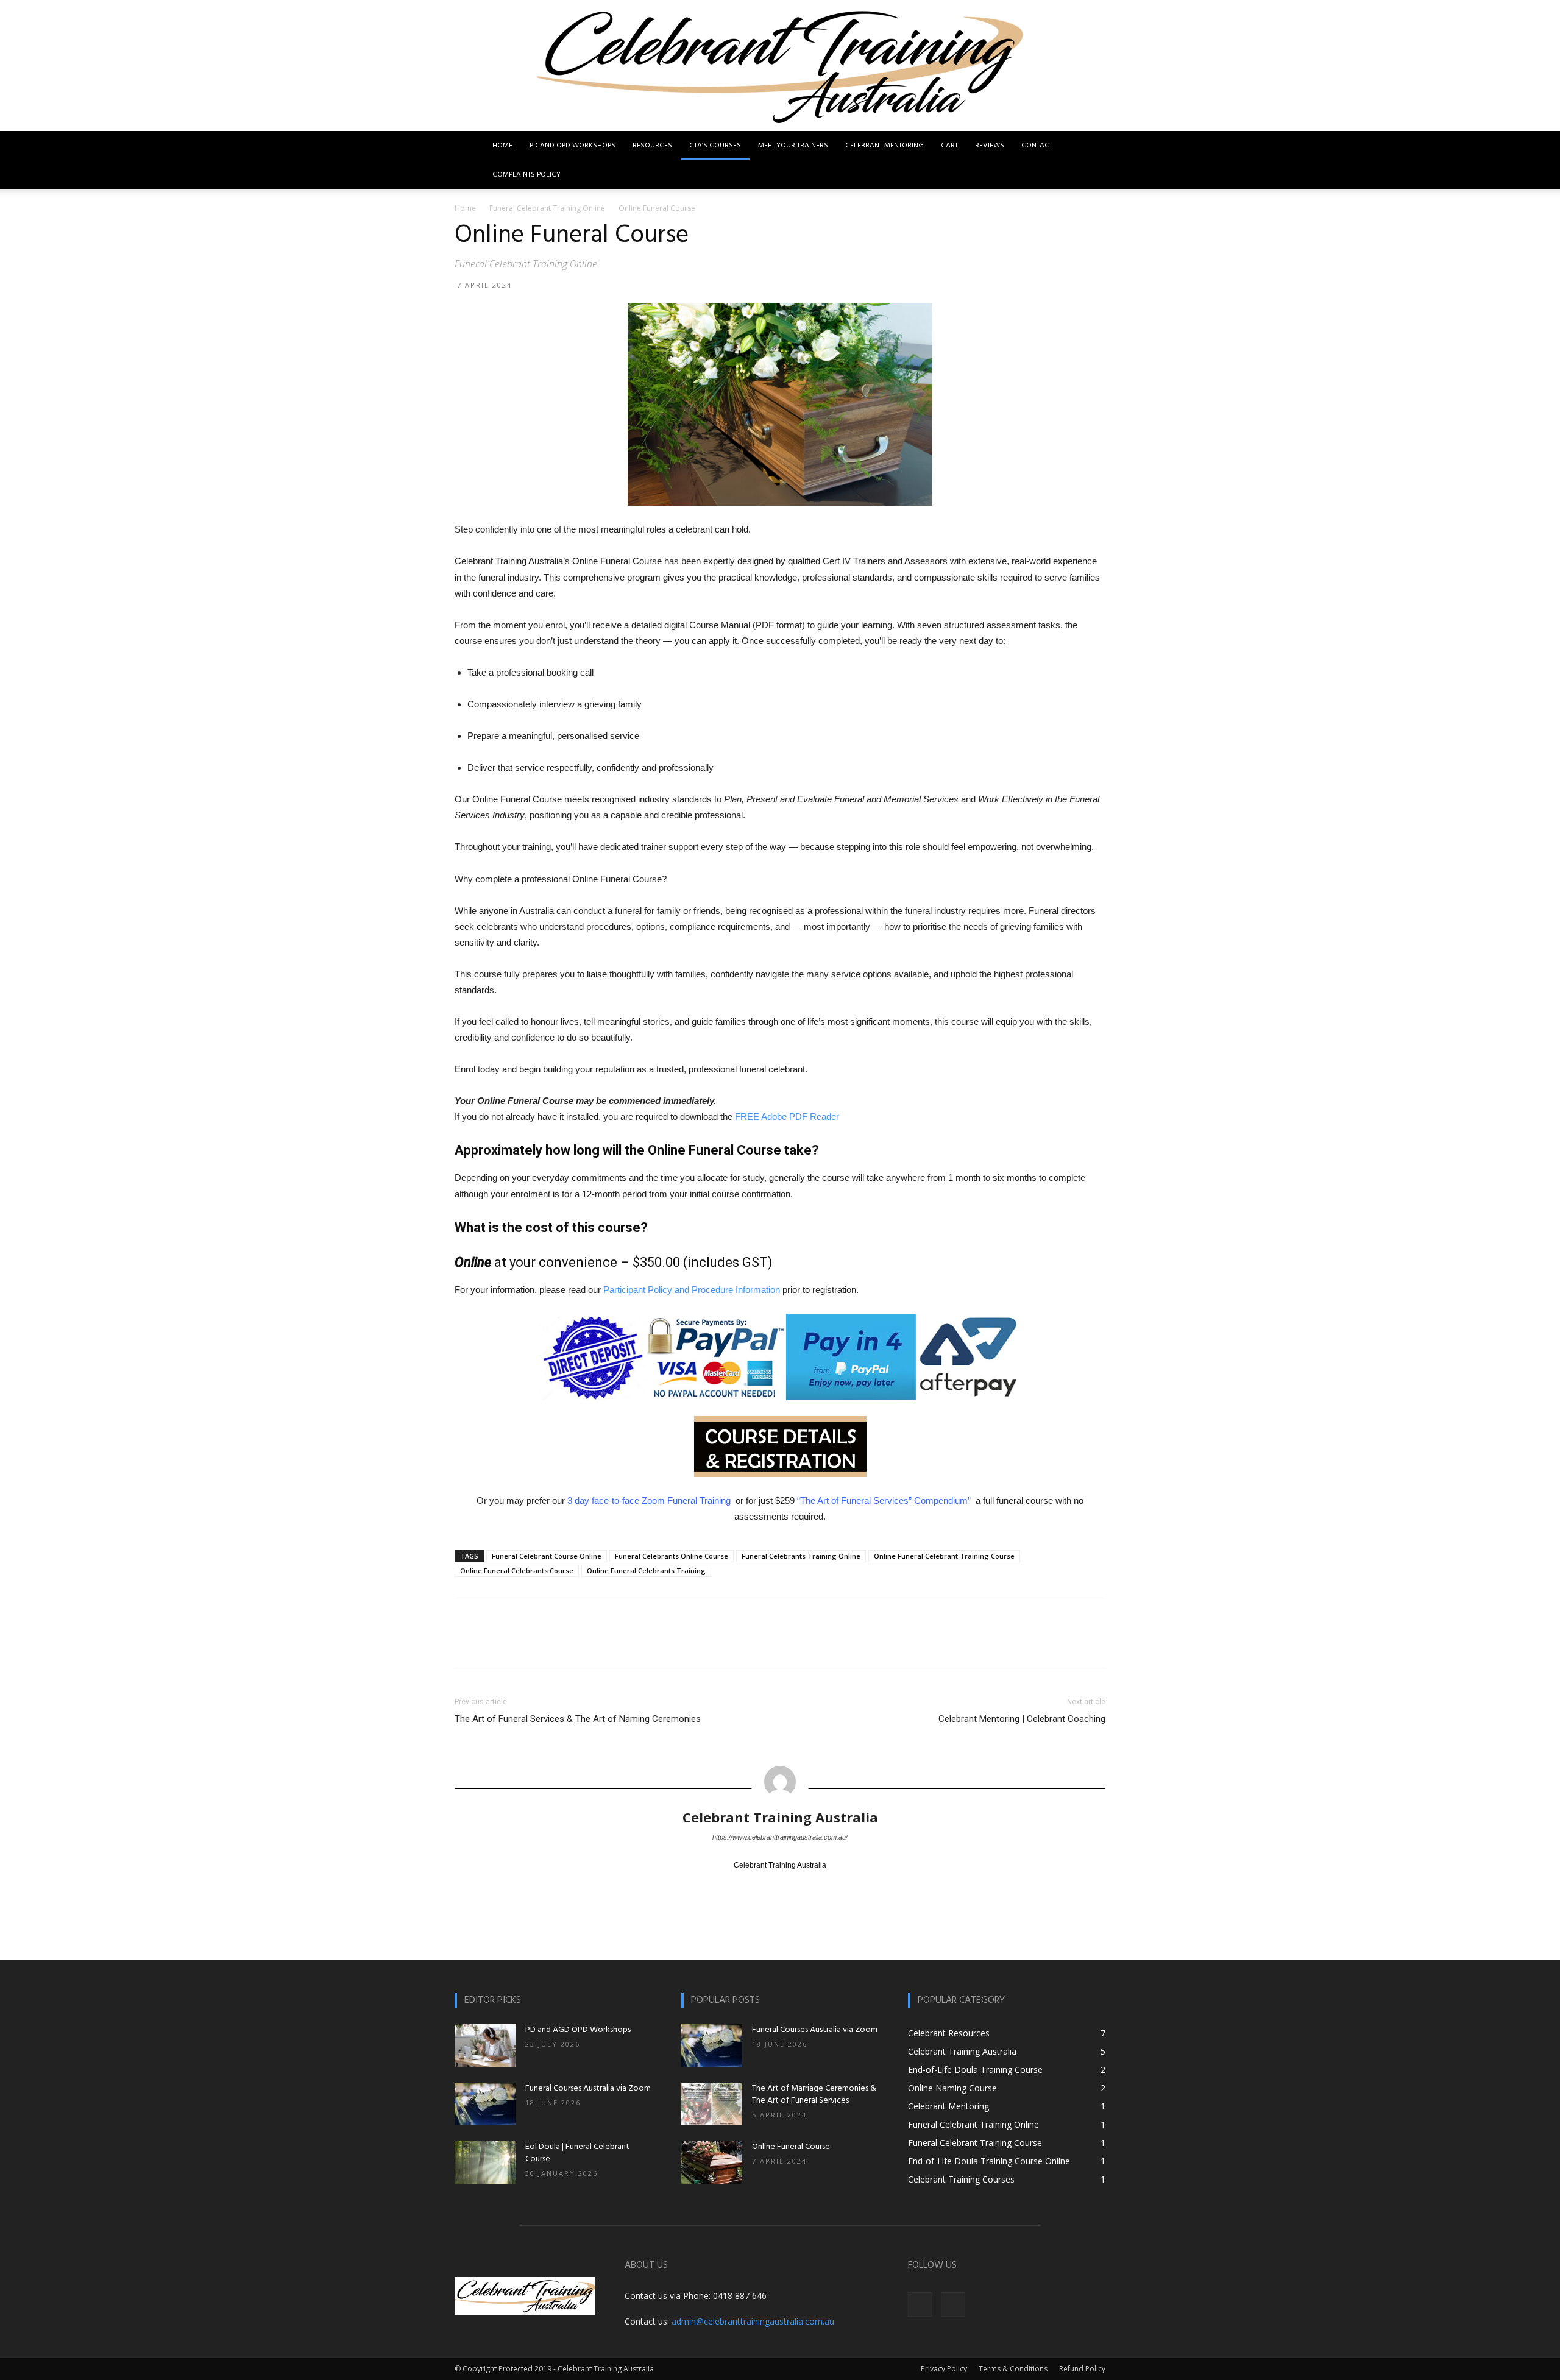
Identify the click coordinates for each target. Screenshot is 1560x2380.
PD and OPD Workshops (573, 146)
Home (502, 146)
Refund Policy (1082, 2369)
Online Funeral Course (791, 2147)
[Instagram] (953, 2304)
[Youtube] (813, 1886)
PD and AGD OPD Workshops (578, 2030)
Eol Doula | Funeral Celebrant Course (577, 2153)
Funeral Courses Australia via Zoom (588, 2088)
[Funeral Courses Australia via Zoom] (485, 2104)
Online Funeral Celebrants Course (517, 1571)
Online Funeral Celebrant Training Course (944, 1556)
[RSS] (791, 1886)
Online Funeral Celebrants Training (646, 1571)
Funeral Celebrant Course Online (547, 1556)
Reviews (990, 146)
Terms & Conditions (1013, 2369)
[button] (1091, 147)
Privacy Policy (944, 2369)
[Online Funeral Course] (712, 2162)
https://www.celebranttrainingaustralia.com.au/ (780, 1837)
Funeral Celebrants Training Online (801, 1556)
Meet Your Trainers (793, 146)
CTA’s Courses (715, 146)
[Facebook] (747, 1886)
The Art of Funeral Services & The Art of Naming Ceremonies (578, 1719)
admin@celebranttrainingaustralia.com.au (753, 2321)
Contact (1037, 146)
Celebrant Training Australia (780, 1817)
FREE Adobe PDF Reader (787, 1117)
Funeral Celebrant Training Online (547, 208)
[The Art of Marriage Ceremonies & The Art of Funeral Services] (712, 2104)
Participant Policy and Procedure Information (692, 1290)
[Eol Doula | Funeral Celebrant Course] (485, 2162)
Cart (949, 146)
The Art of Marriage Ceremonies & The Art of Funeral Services (814, 2095)
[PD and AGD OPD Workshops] (485, 2045)
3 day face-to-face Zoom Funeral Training (650, 1500)
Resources (652, 146)
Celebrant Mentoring (885, 146)
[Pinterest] (769, 1886)
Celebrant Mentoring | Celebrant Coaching (1022, 1719)
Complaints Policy (526, 175)
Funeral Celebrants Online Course (672, 1556)
